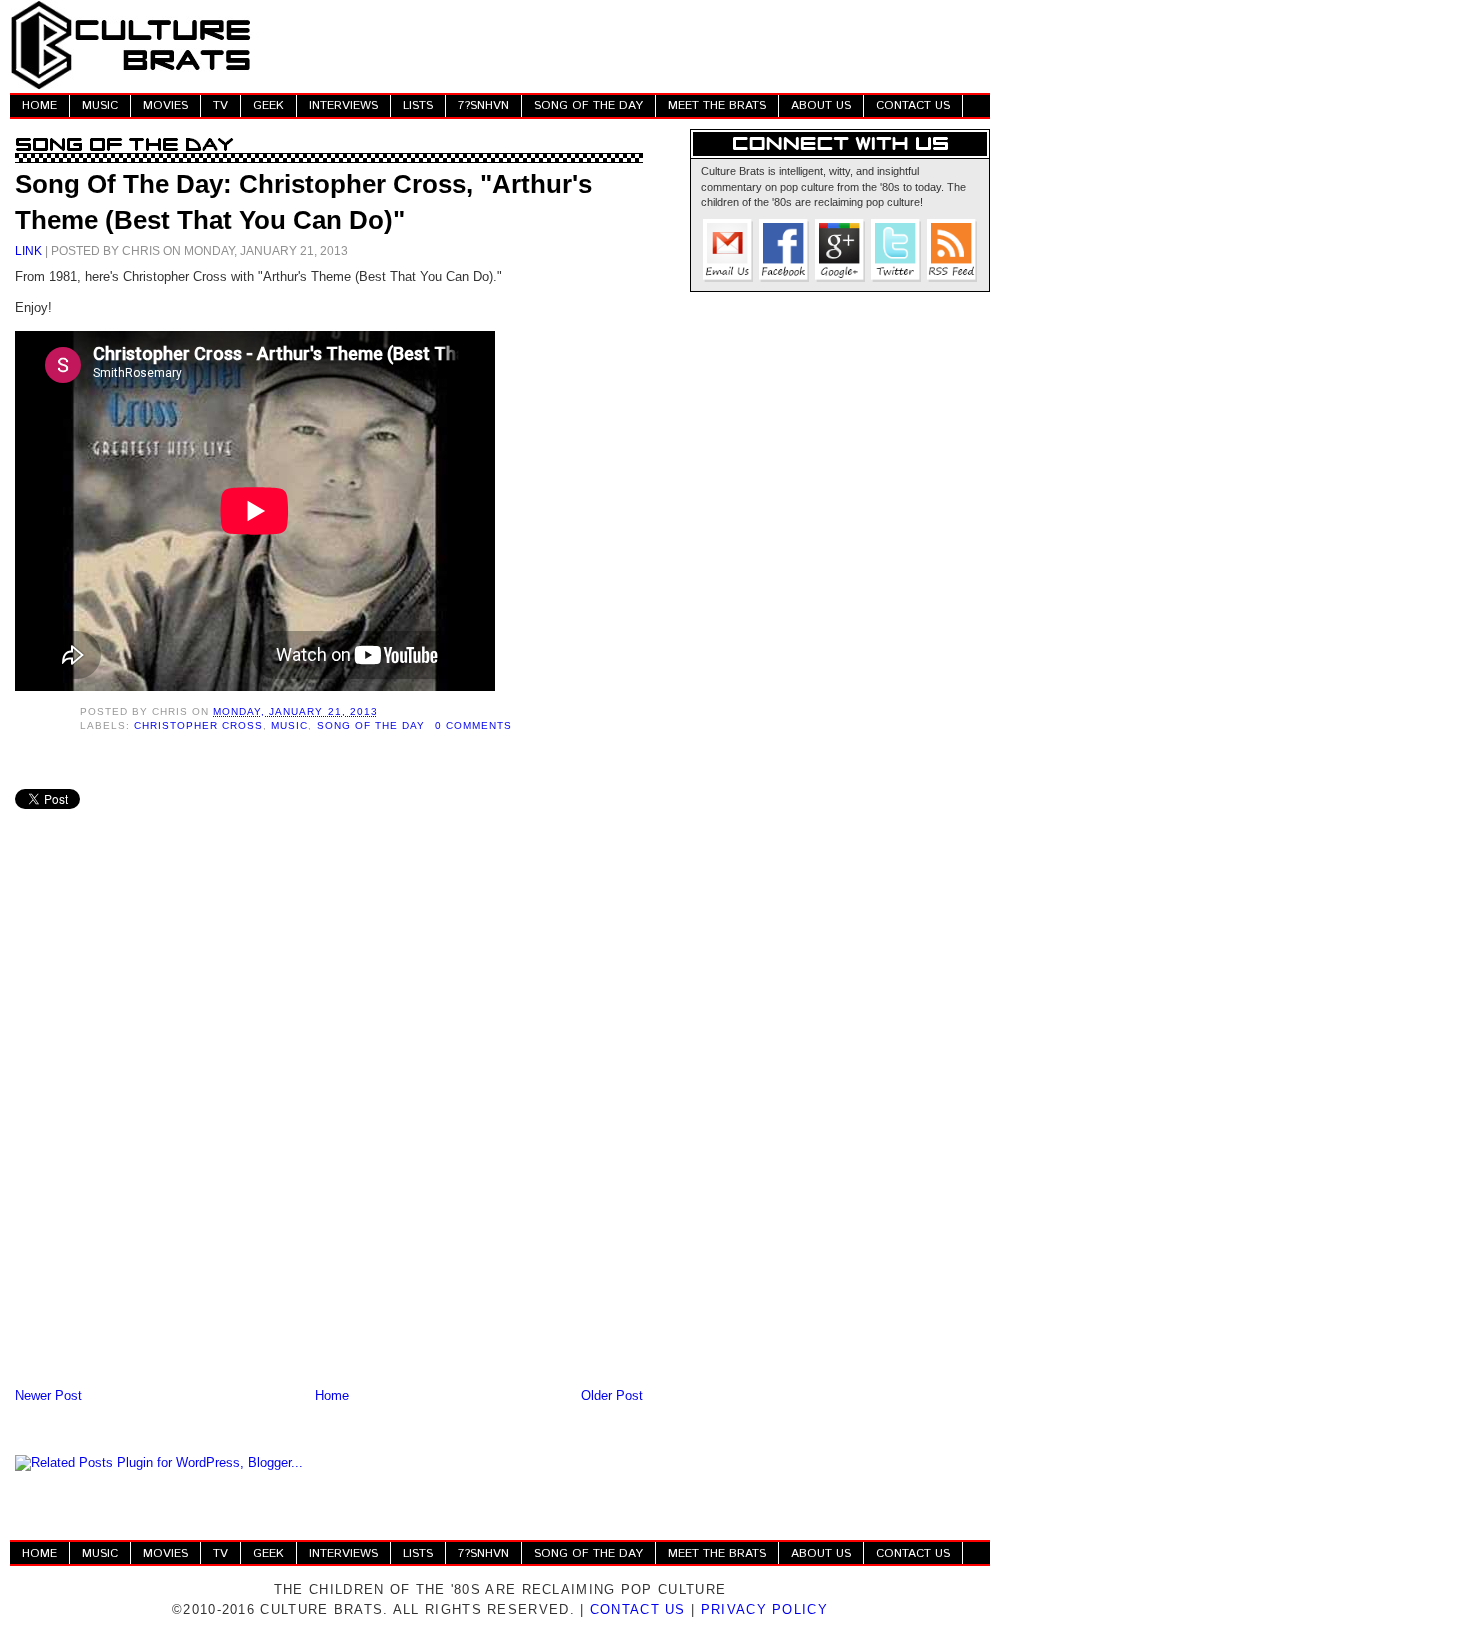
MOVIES (165, 105)
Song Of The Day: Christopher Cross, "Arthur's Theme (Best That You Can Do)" (303, 202)
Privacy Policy (764, 1609)
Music (289, 725)
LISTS (418, 105)
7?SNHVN (483, 105)
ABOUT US (821, 105)
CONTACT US (913, 105)
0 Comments (473, 725)
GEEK (268, 105)
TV (220, 105)
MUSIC (100, 105)
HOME (39, 105)
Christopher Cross (198, 725)
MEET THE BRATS (717, 105)
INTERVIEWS (343, 105)
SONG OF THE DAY (588, 105)
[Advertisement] (626, 45)
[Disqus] (329, 1122)
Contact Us (638, 1609)
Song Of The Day (371, 725)
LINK (28, 250)
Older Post (612, 1395)
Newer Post (48, 1395)
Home (332, 1395)
